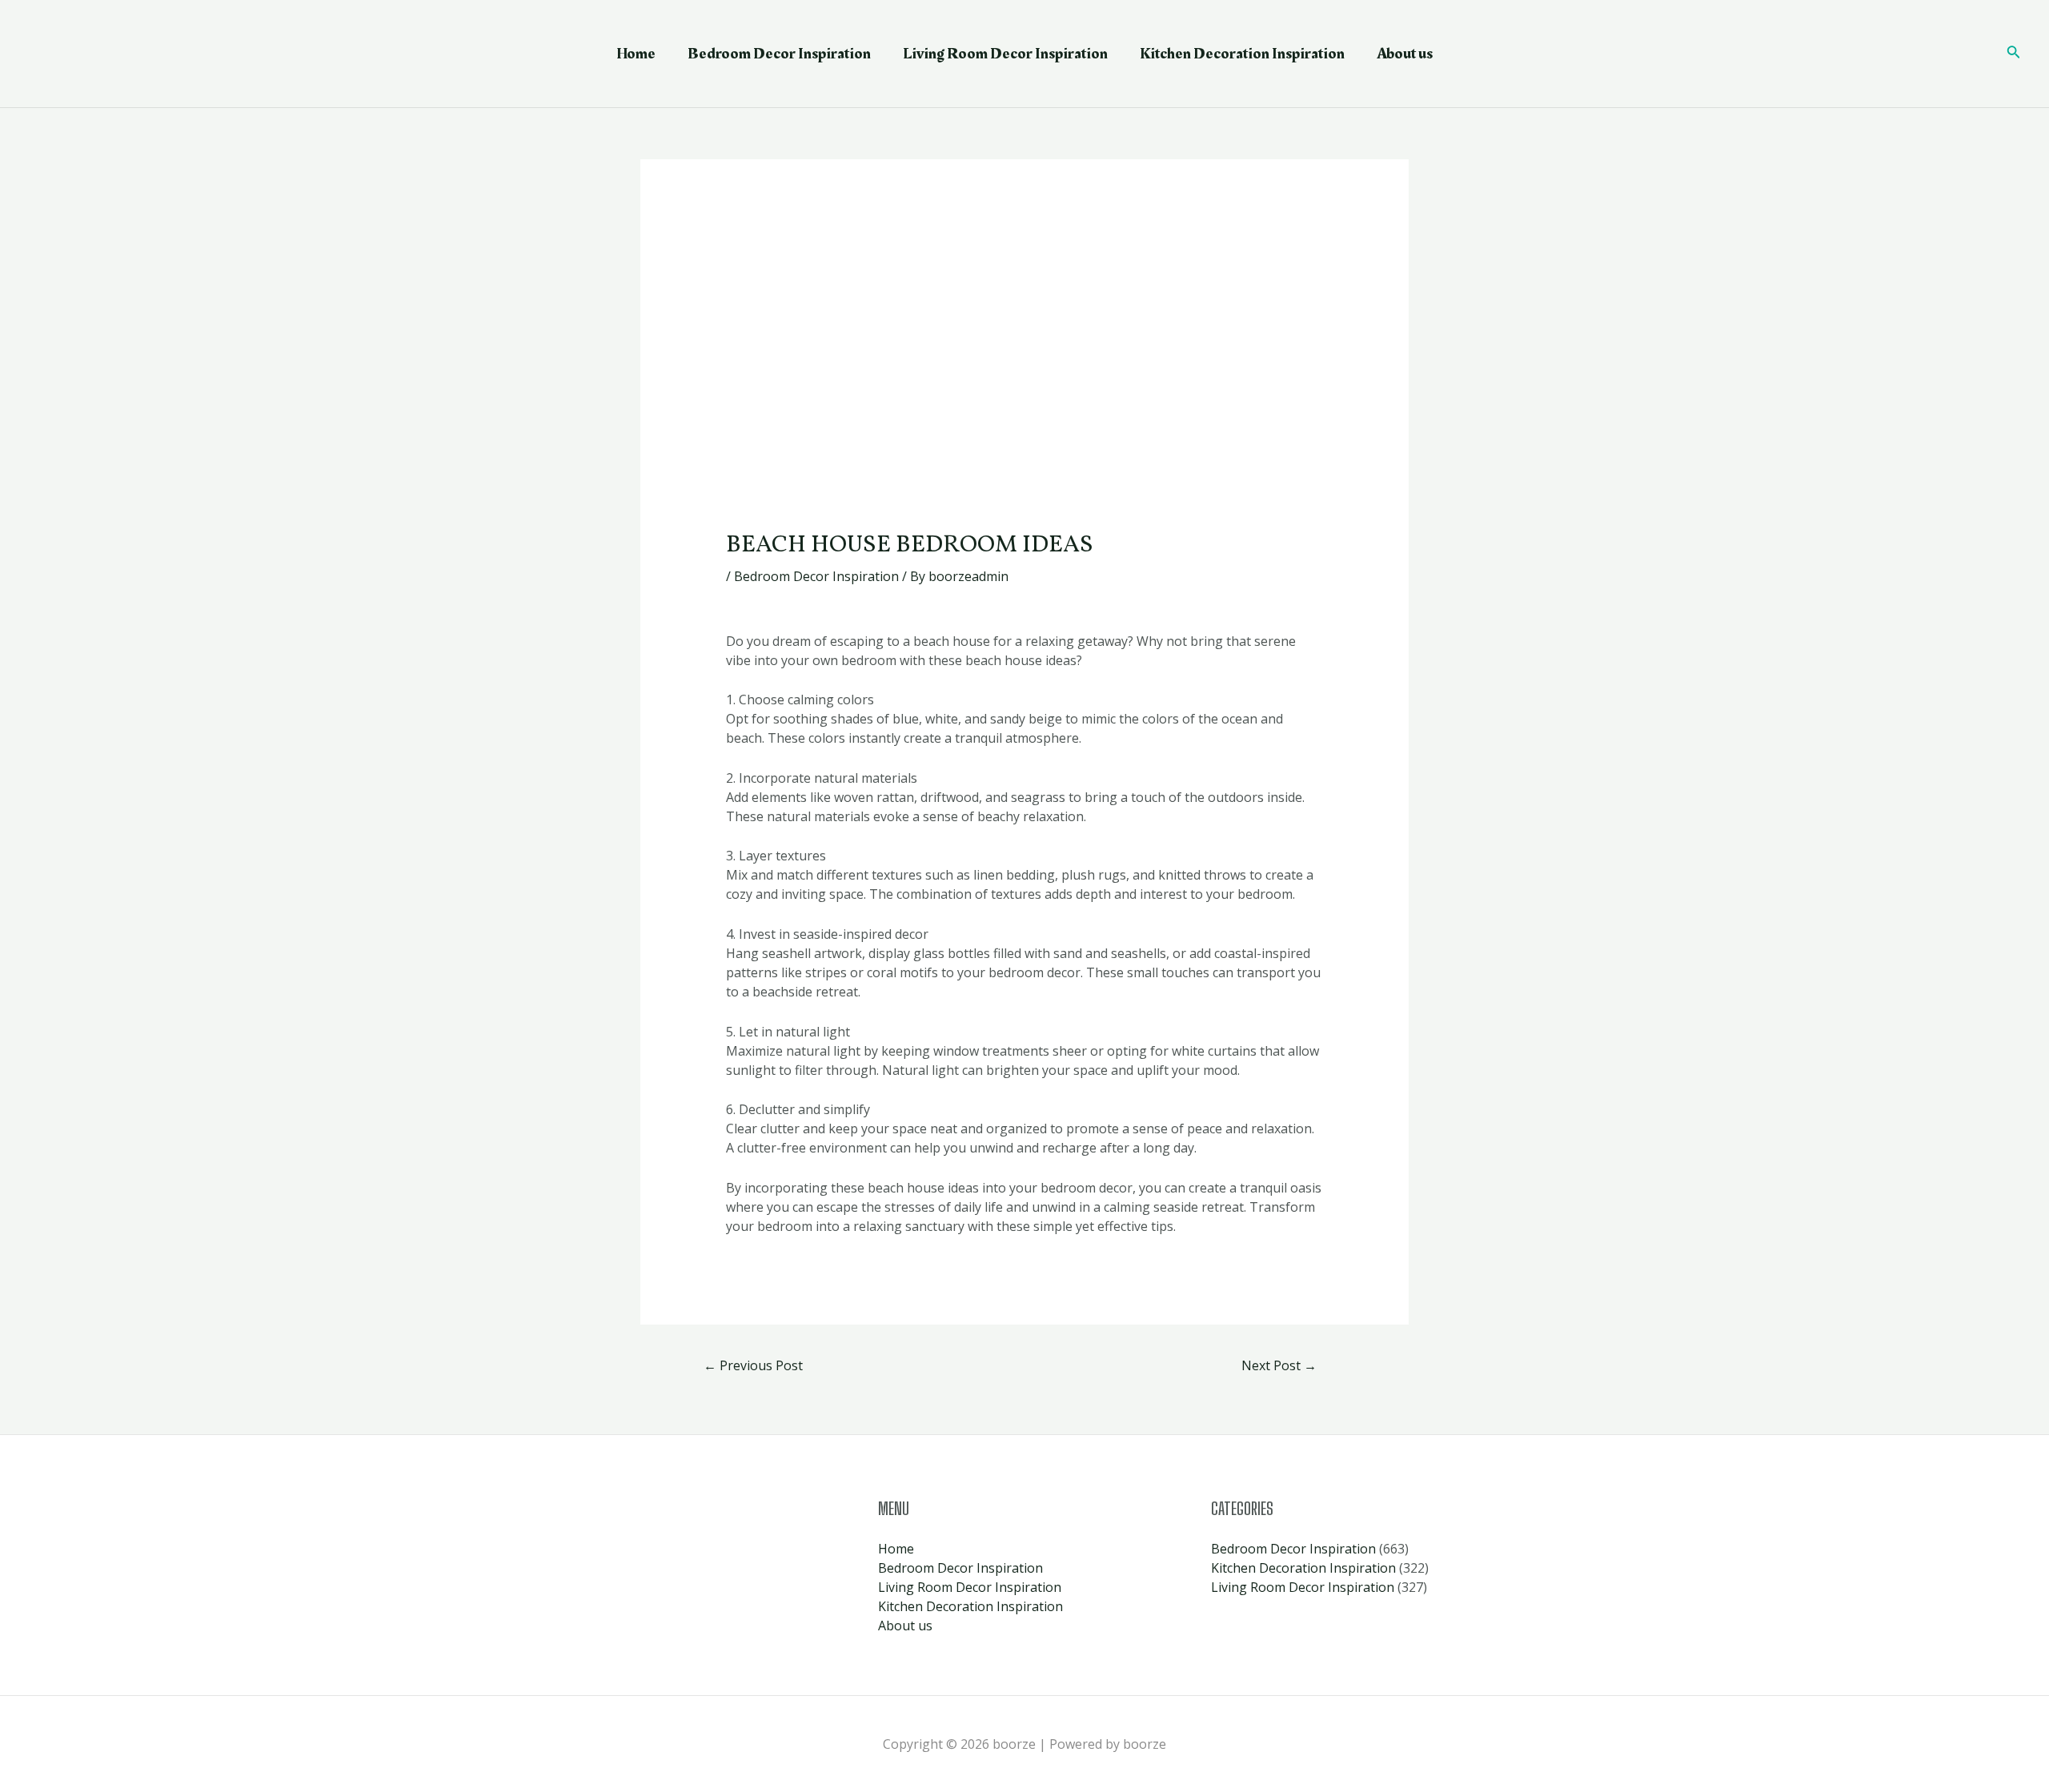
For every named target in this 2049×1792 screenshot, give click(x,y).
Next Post (1279, 1365)
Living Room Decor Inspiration (1005, 54)
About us (1405, 54)
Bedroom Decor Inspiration (779, 54)
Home (636, 54)
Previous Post (753, 1365)
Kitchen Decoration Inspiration (1242, 54)
